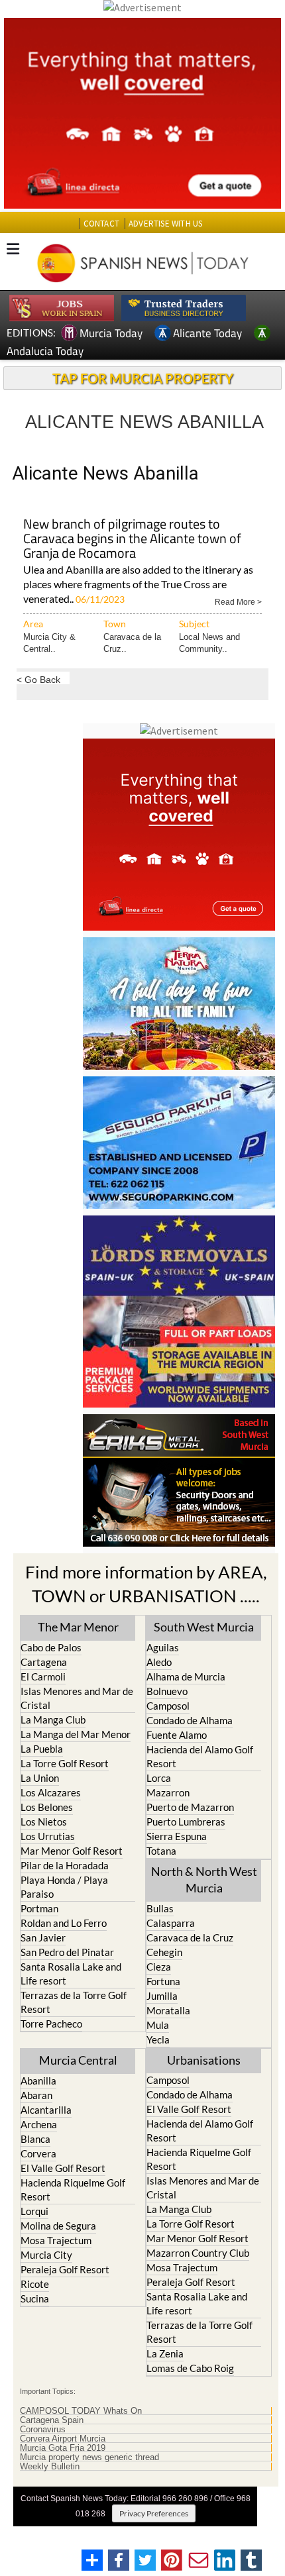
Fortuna (163, 1981)
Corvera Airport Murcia (63, 2439)
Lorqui (34, 2211)
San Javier (43, 1937)
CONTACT (101, 224)
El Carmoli (43, 1676)
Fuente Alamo (177, 1735)
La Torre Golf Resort (65, 1763)
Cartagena (44, 1662)
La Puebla (42, 1749)
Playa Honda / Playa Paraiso (64, 1887)
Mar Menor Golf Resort (72, 1851)
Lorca (159, 1778)
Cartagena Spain (52, 2420)
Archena (39, 2124)
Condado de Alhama (190, 1720)
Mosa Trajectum (56, 2240)
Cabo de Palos (51, 1647)
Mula (158, 2025)
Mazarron (168, 1792)
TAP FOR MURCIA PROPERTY (143, 378)
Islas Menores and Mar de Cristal (77, 1698)
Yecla (158, 2039)
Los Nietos (44, 1822)
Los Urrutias (48, 1836)
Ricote (35, 2284)
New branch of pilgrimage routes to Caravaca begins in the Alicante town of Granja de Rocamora (132, 540)
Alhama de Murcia (186, 1676)
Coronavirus (43, 2430)
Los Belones (47, 1807)
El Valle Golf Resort (63, 2168)
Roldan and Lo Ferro (64, 1923)
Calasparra (171, 1923)
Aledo (159, 1662)
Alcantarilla (46, 2110)
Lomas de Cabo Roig (190, 2368)
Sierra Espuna (177, 1836)
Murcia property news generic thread (89, 2457)
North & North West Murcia (204, 1880)
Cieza (159, 1967)
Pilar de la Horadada (65, 1865)
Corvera (38, 2153)
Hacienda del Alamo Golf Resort (200, 1756)
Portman (39, 1908)
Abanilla (38, 2081)
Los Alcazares (51, 1792)
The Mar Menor (78, 1627)
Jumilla (162, 1996)
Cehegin (164, 1952)
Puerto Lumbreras (186, 1822)
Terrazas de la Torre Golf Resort (74, 2002)
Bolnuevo (167, 1691)
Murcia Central (78, 2060)
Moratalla (168, 2010)
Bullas (160, 1908)
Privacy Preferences (154, 2513)
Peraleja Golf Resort (65, 2269)
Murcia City (46, 2255)
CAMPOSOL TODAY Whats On (81, 2411)
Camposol (168, 1706)
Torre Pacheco (51, 2024)
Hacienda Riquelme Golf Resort (73, 2190)
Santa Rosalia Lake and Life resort (71, 1974)
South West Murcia (204, 1627)
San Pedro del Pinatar (67, 1952)
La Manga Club (53, 1720)
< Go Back (38, 679)
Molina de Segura (58, 2226)
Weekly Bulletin (50, 2467)
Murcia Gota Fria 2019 (63, 2448)
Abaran (36, 2095)
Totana (161, 1851)
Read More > (238, 601)
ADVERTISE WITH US (165, 224)
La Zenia (165, 2353)
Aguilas (163, 1647)
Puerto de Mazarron (190, 1807)
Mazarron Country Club (198, 2253)
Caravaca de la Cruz (190, 1937)
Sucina (35, 2298)
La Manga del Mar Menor (76, 1734)
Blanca (35, 2139)
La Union (40, 1778)
